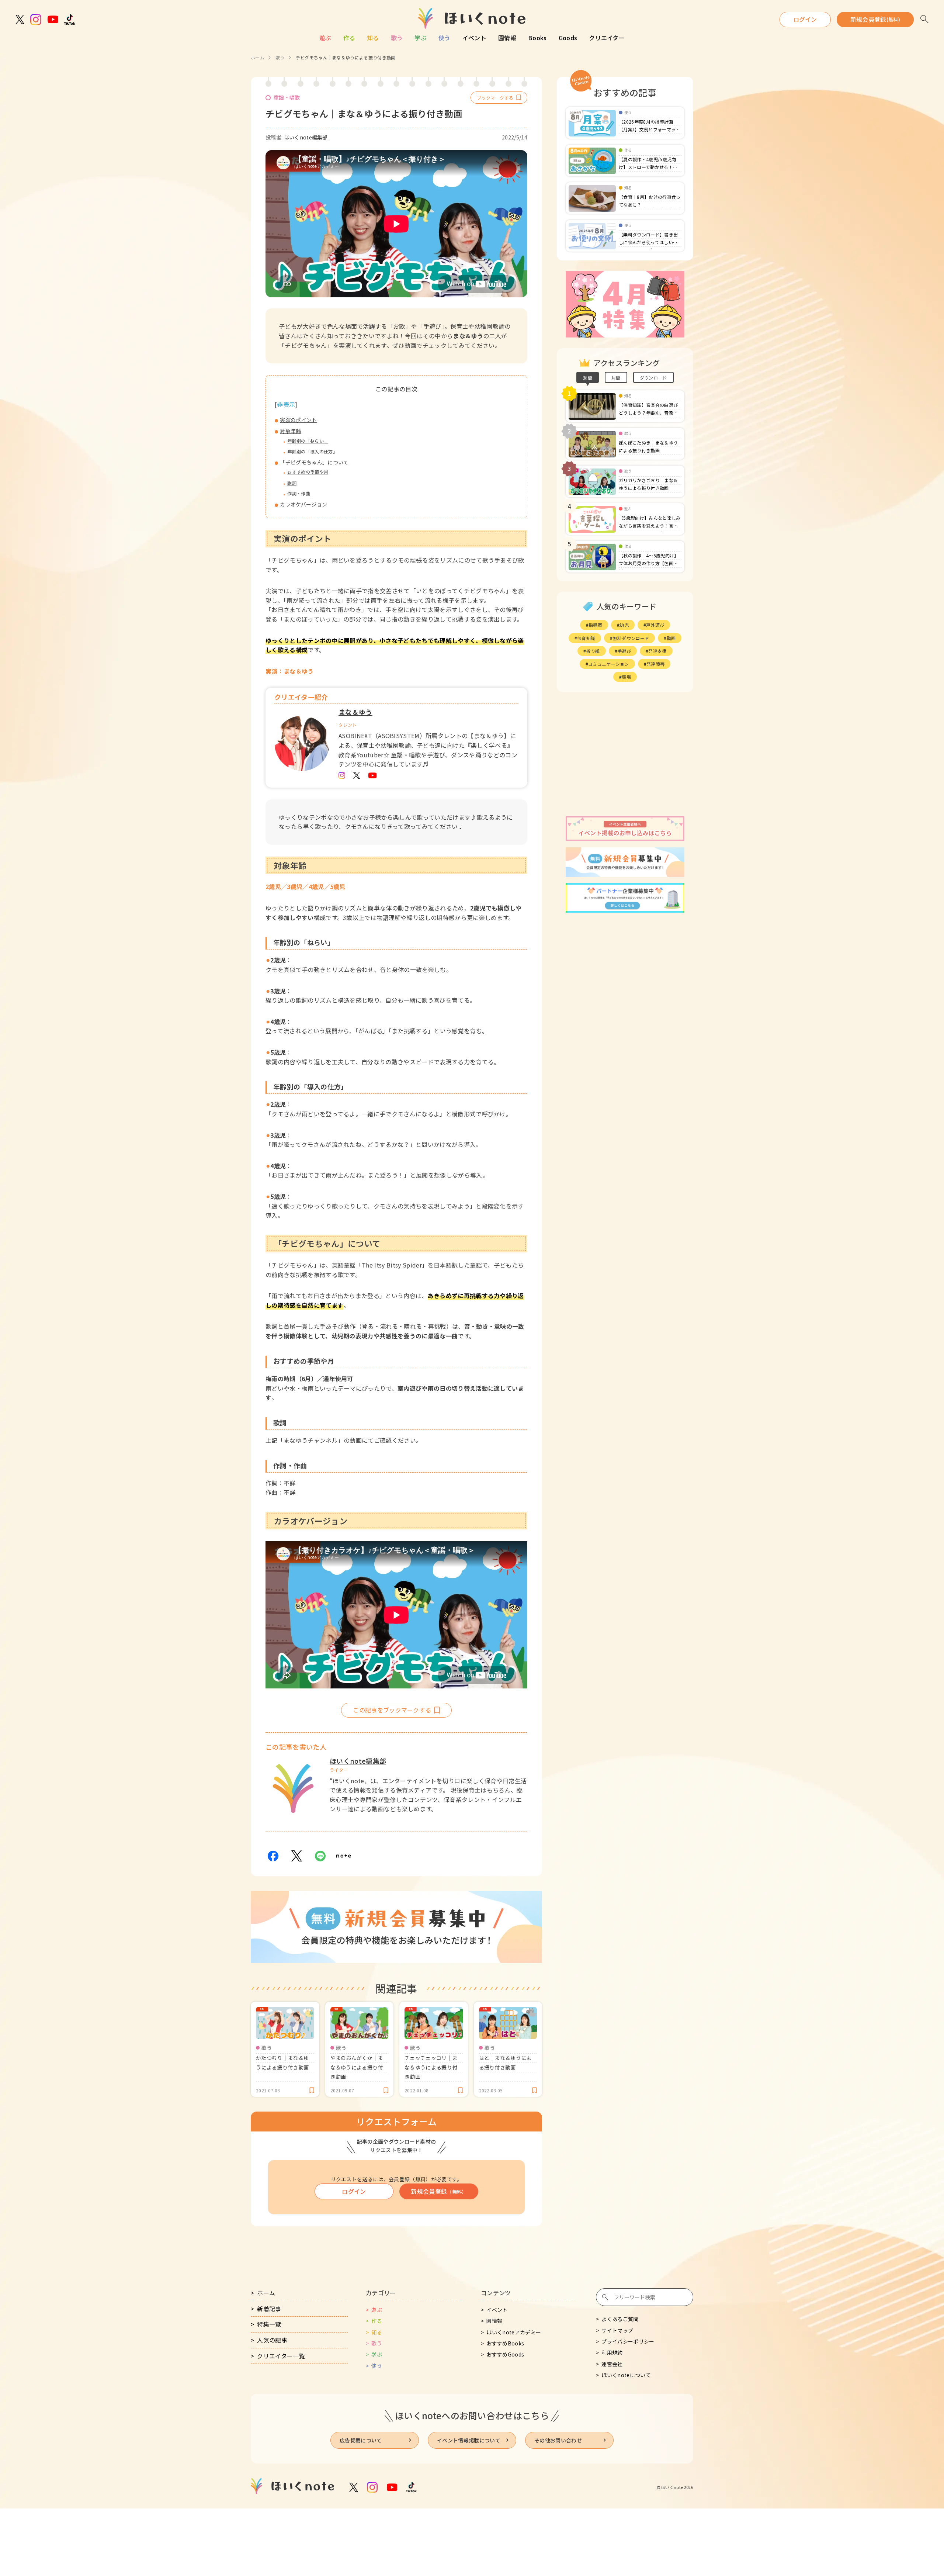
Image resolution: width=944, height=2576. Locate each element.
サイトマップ (617, 2330)
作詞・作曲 (299, 493)
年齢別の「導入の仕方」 (312, 451)
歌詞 (292, 483)
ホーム (258, 57)
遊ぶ (325, 38)
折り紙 (593, 651)
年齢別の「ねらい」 (308, 441)
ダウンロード (653, 378)
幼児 (624, 625)
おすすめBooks (505, 2343)
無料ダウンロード (631, 638)
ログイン (805, 19)
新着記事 (269, 2309)
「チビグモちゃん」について (314, 462)
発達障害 (655, 664)
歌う (397, 38)
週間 (588, 378)
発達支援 (657, 651)
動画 (671, 638)
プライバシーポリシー (628, 2341)
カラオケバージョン (303, 504)
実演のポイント (298, 420)
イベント (474, 38)
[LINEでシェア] (320, 1856)
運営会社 (612, 2364)
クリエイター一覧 (281, 2356)
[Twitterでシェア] (296, 1856)
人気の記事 (272, 2340)
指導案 (595, 625)
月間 (616, 378)
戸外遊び (655, 625)
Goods (568, 38)
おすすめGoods (505, 2354)
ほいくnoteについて (626, 2375)
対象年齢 (290, 431)
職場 (626, 677)
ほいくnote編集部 (306, 137)
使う (445, 38)
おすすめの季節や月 (308, 472)
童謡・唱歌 (287, 97)
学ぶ (421, 38)
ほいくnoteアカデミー (514, 2332)
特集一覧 (269, 2324)
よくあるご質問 (620, 2319)
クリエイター (607, 38)
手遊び (624, 651)
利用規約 (612, 2352)
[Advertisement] (625, 754)
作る (349, 38)
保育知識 (586, 638)
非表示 (286, 404)
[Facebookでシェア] (273, 1856)
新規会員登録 (875, 19)
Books (537, 38)
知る (373, 38)
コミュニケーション (609, 664)
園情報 (507, 38)
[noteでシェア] (344, 1856)
